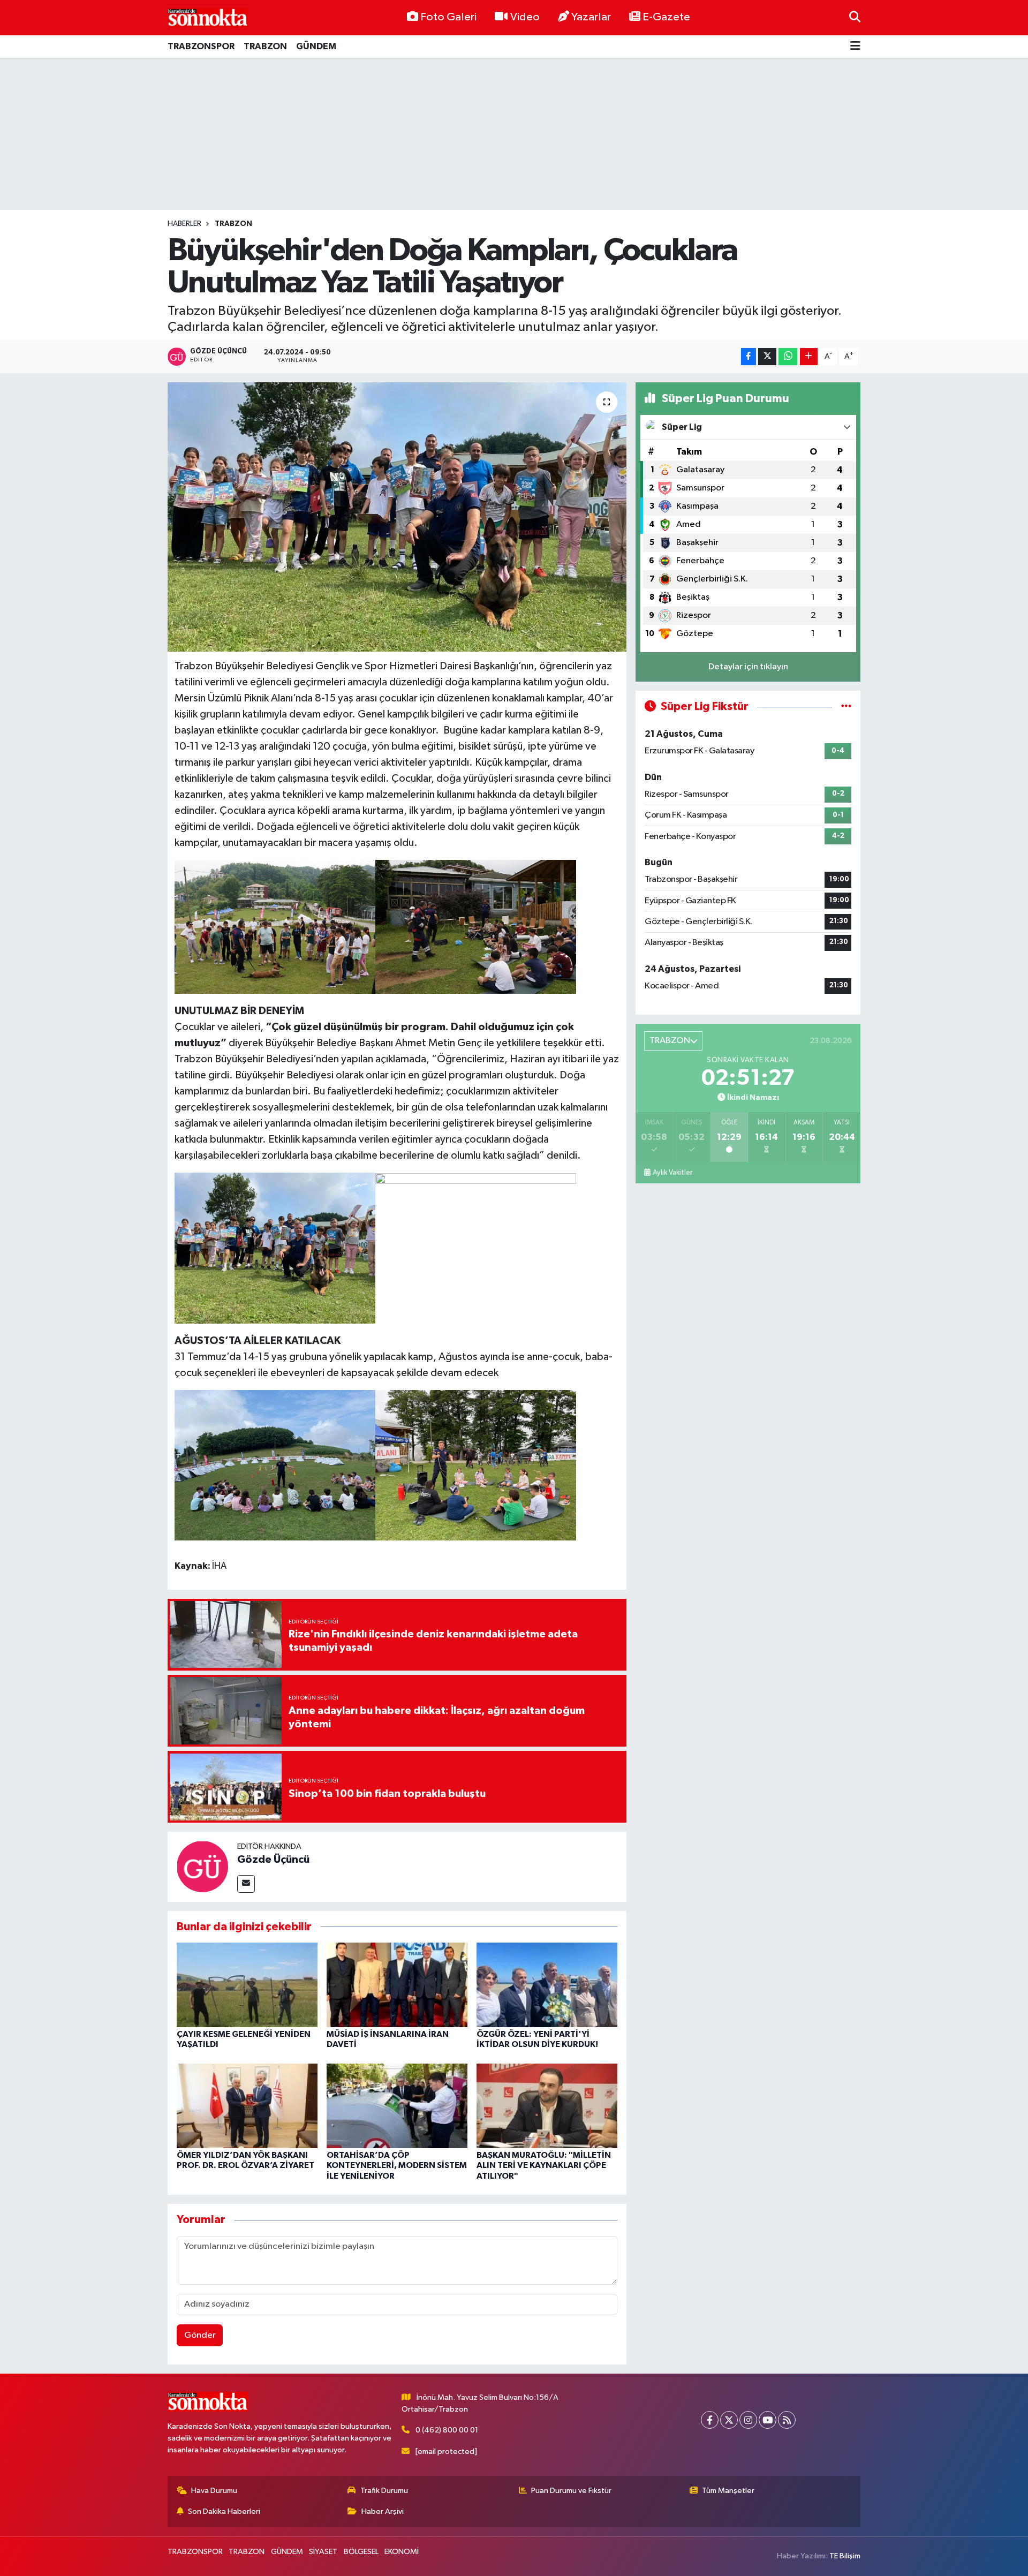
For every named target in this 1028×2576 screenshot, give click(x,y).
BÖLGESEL (361, 2552)
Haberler (184, 224)
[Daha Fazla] (809, 357)
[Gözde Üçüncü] (202, 1866)
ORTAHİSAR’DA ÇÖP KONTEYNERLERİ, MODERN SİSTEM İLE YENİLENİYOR (397, 2165)
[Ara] (855, 17)
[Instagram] (748, 2420)
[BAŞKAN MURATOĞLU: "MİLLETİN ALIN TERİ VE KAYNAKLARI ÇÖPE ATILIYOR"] (547, 2106)
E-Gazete (666, 17)
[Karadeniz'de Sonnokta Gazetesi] (208, 17)
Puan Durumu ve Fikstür (571, 2491)
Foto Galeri (448, 17)
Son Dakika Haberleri (224, 2511)
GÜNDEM (316, 46)
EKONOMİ (402, 2552)
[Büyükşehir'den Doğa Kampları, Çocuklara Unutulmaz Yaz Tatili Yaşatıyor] (397, 517)
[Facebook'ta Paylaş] (749, 357)
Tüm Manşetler (728, 2491)
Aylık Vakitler (672, 1173)
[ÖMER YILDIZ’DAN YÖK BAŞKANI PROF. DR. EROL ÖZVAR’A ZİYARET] (247, 2106)
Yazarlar (591, 17)
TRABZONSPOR (201, 46)
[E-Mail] (246, 1884)
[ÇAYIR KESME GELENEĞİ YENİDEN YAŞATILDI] (247, 1985)
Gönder (200, 2335)
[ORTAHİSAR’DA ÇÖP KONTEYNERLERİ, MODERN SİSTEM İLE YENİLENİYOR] (397, 2106)
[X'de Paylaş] (767, 357)
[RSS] (787, 2420)
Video (525, 17)
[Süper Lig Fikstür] (846, 707)
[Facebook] (710, 2420)
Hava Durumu (214, 2491)
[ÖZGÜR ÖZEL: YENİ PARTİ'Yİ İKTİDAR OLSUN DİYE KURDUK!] (547, 1985)
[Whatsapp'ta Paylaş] (788, 357)
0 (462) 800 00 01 (447, 2430)
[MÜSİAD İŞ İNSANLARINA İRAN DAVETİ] (397, 1985)
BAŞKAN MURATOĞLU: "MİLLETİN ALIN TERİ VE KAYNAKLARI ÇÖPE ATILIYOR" (544, 2165)
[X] (729, 2420)
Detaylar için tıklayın (748, 667)
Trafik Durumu (384, 2491)
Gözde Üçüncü (273, 1860)
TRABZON (265, 46)
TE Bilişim (845, 2556)
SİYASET (323, 2552)
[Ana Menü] (855, 47)
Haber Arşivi (383, 2511)
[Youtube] (768, 2420)
